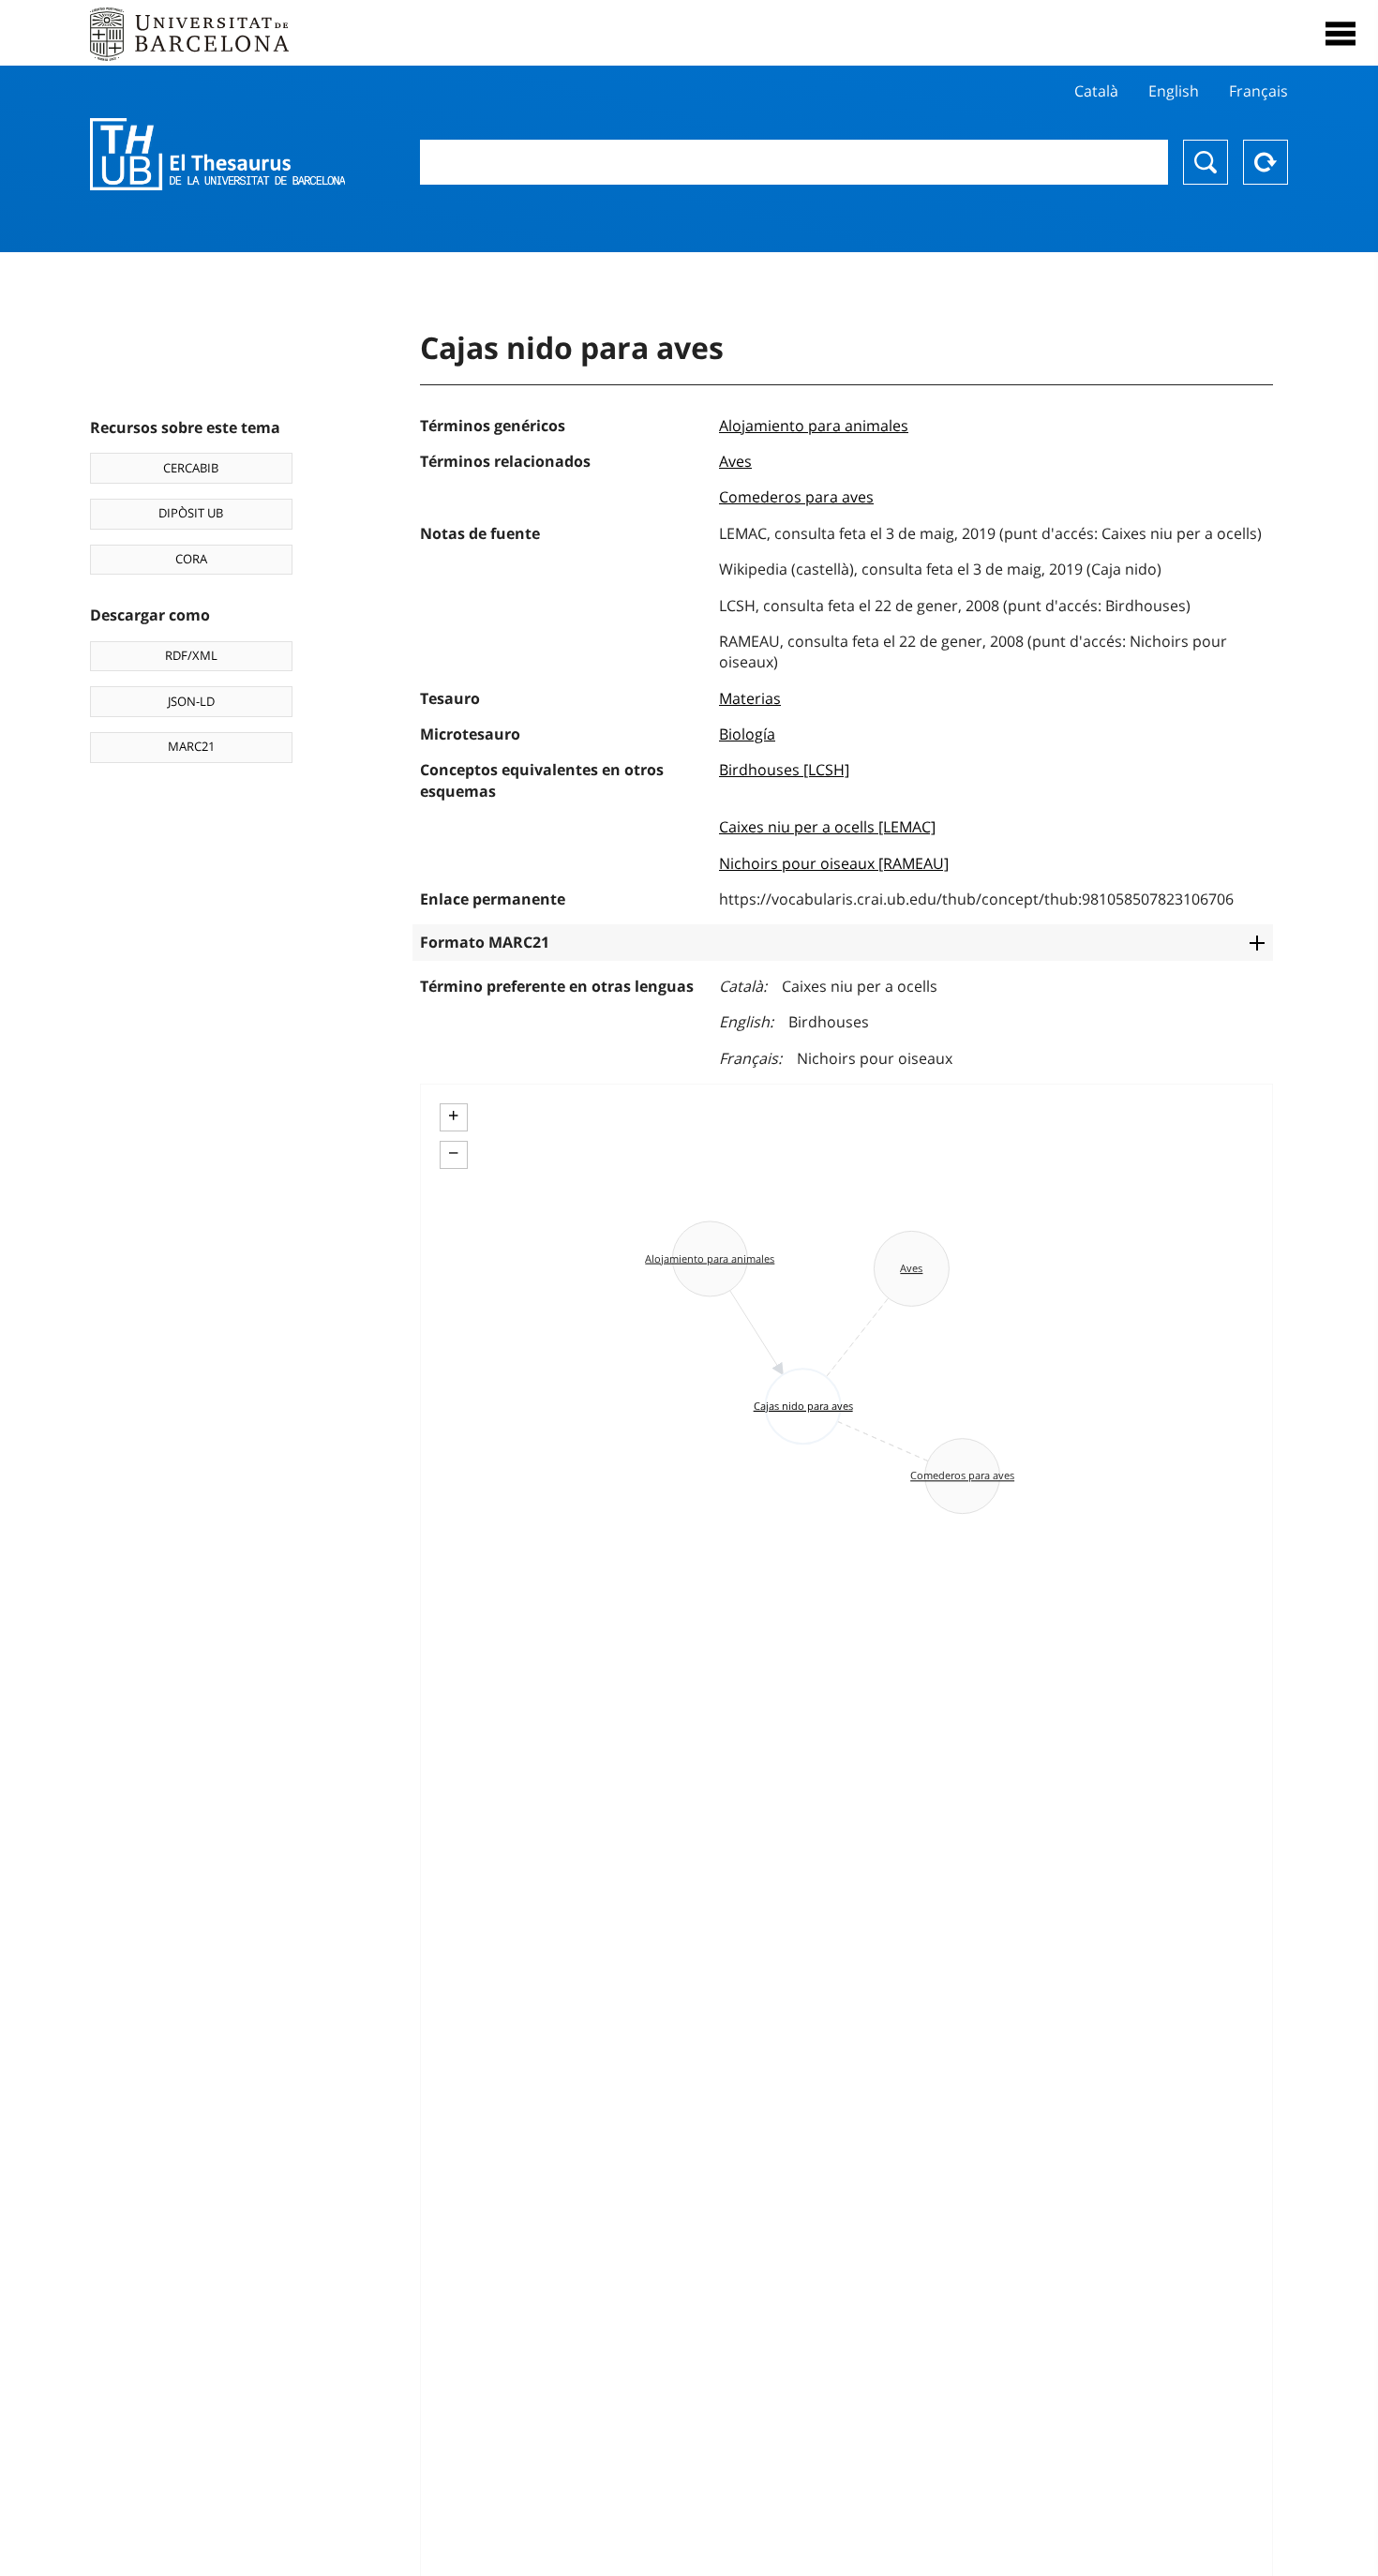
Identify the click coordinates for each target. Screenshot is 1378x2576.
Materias (750, 698)
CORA (191, 559)
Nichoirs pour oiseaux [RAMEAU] (834, 863)
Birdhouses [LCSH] (784, 770)
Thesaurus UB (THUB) (217, 155)
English (1174, 91)
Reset (1266, 162)
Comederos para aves (796, 497)
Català (1096, 91)
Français (1258, 91)
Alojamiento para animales (814, 426)
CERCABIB (191, 468)
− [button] (453, 1153)
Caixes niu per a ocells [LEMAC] (827, 827)
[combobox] (794, 162)
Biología (747, 734)
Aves (735, 461)
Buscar (1206, 162)
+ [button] (453, 1116)
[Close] (1341, 34)
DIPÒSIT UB (191, 513)
